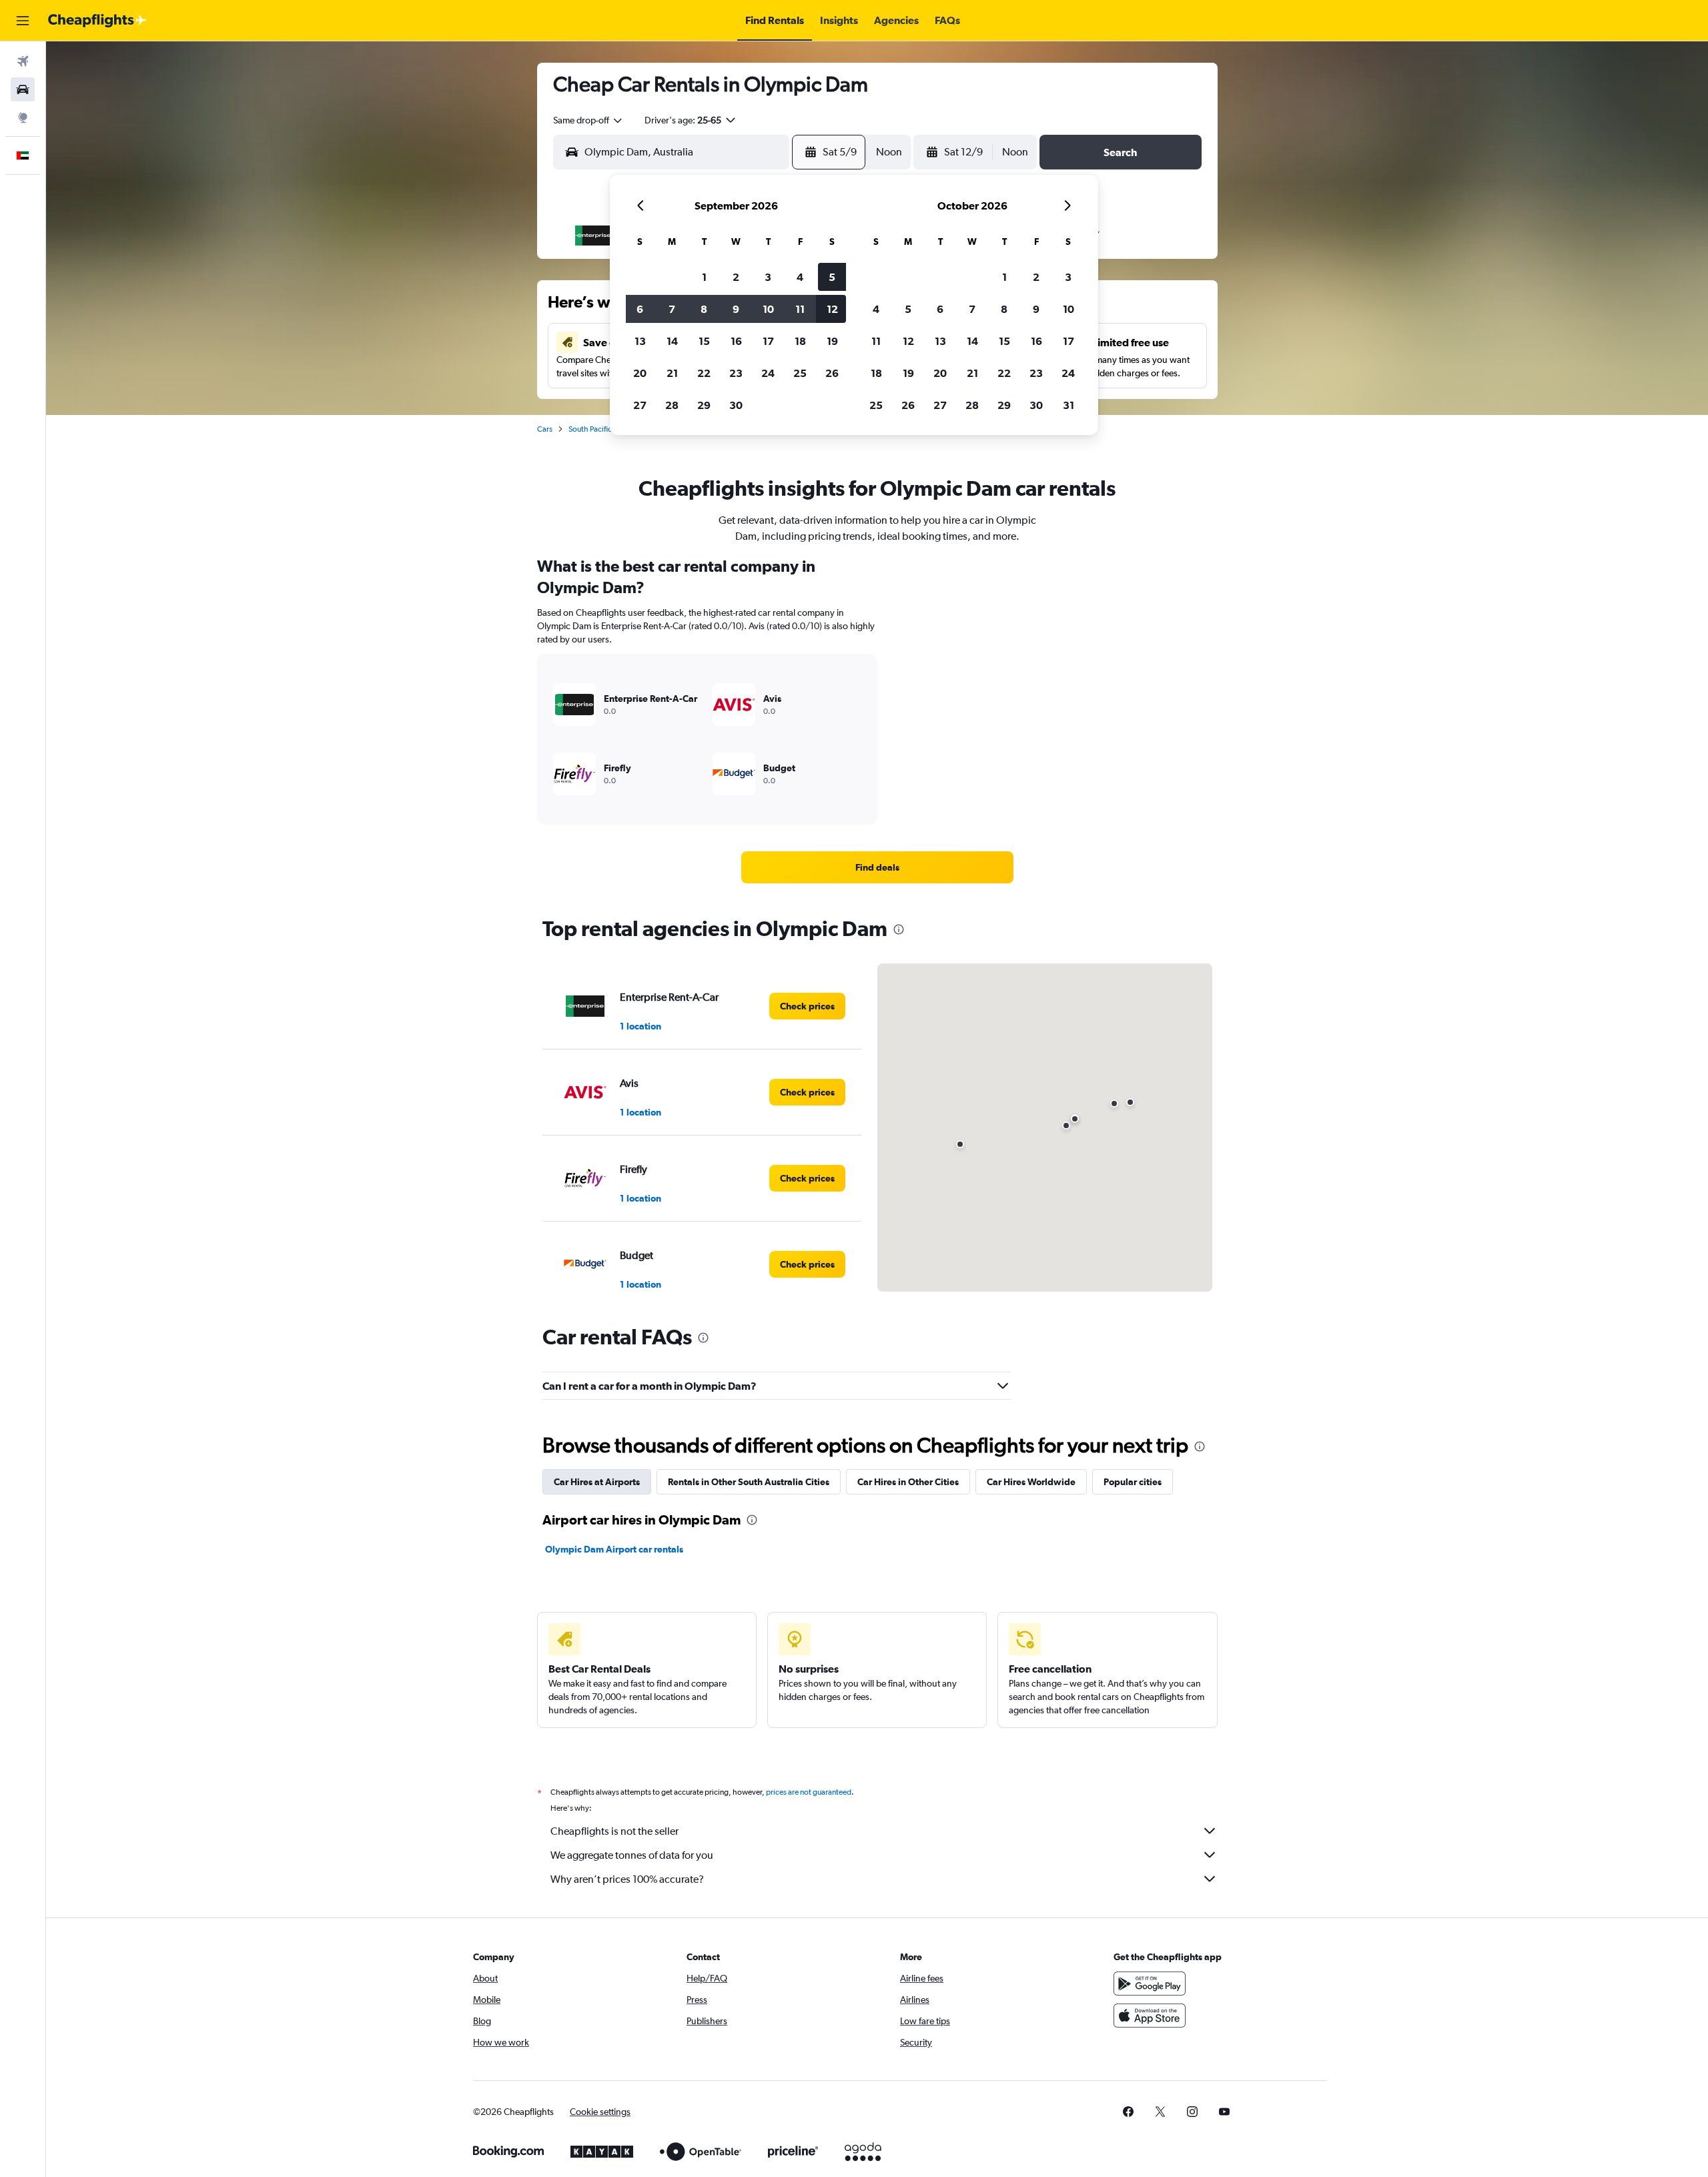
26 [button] (832, 373)
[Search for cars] (23, 89)
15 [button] (704, 341)
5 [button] (832, 277)
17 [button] (768, 341)
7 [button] (672, 309)
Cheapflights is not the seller (614, 1831)
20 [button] (640, 373)
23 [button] (736, 373)
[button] (23, 21)
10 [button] (768, 309)
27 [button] (640, 405)
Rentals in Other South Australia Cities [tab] (749, 1482)
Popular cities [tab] (1133, 1482)
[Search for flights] (23, 61)
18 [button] (800, 341)
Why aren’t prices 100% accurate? (627, 1879)
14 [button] (672, 341)
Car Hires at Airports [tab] (597, 1482)
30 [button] (736, 405)
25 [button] (800, 373)
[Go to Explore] (23, 117)
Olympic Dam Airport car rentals (614, 1549)
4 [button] (800, 277)
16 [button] (736, 341)
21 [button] (672, 373)
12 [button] (832, 309)
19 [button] (832, 341)
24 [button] (768, 373)
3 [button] (768, 277)
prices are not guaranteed (809, 1792)
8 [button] (704, 309)
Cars (545, 429)
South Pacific (590, 429)
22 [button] (704, 373)
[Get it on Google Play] (1150, 1984)
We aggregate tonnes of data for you (632, 1855)
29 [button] (704, 405)
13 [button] (640, 341)
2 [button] (736, 277)
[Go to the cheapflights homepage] (97, 21)
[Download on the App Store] (1150, 2016)
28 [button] (672, 405)
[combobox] (588, 120)
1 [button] (704, 277)
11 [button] (800, 309)
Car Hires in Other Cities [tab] (908, 1482)
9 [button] (736, 309)
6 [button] (640, 309)
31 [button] (1069, 405)
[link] (877, 867)
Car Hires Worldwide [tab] (1031, 1482)
